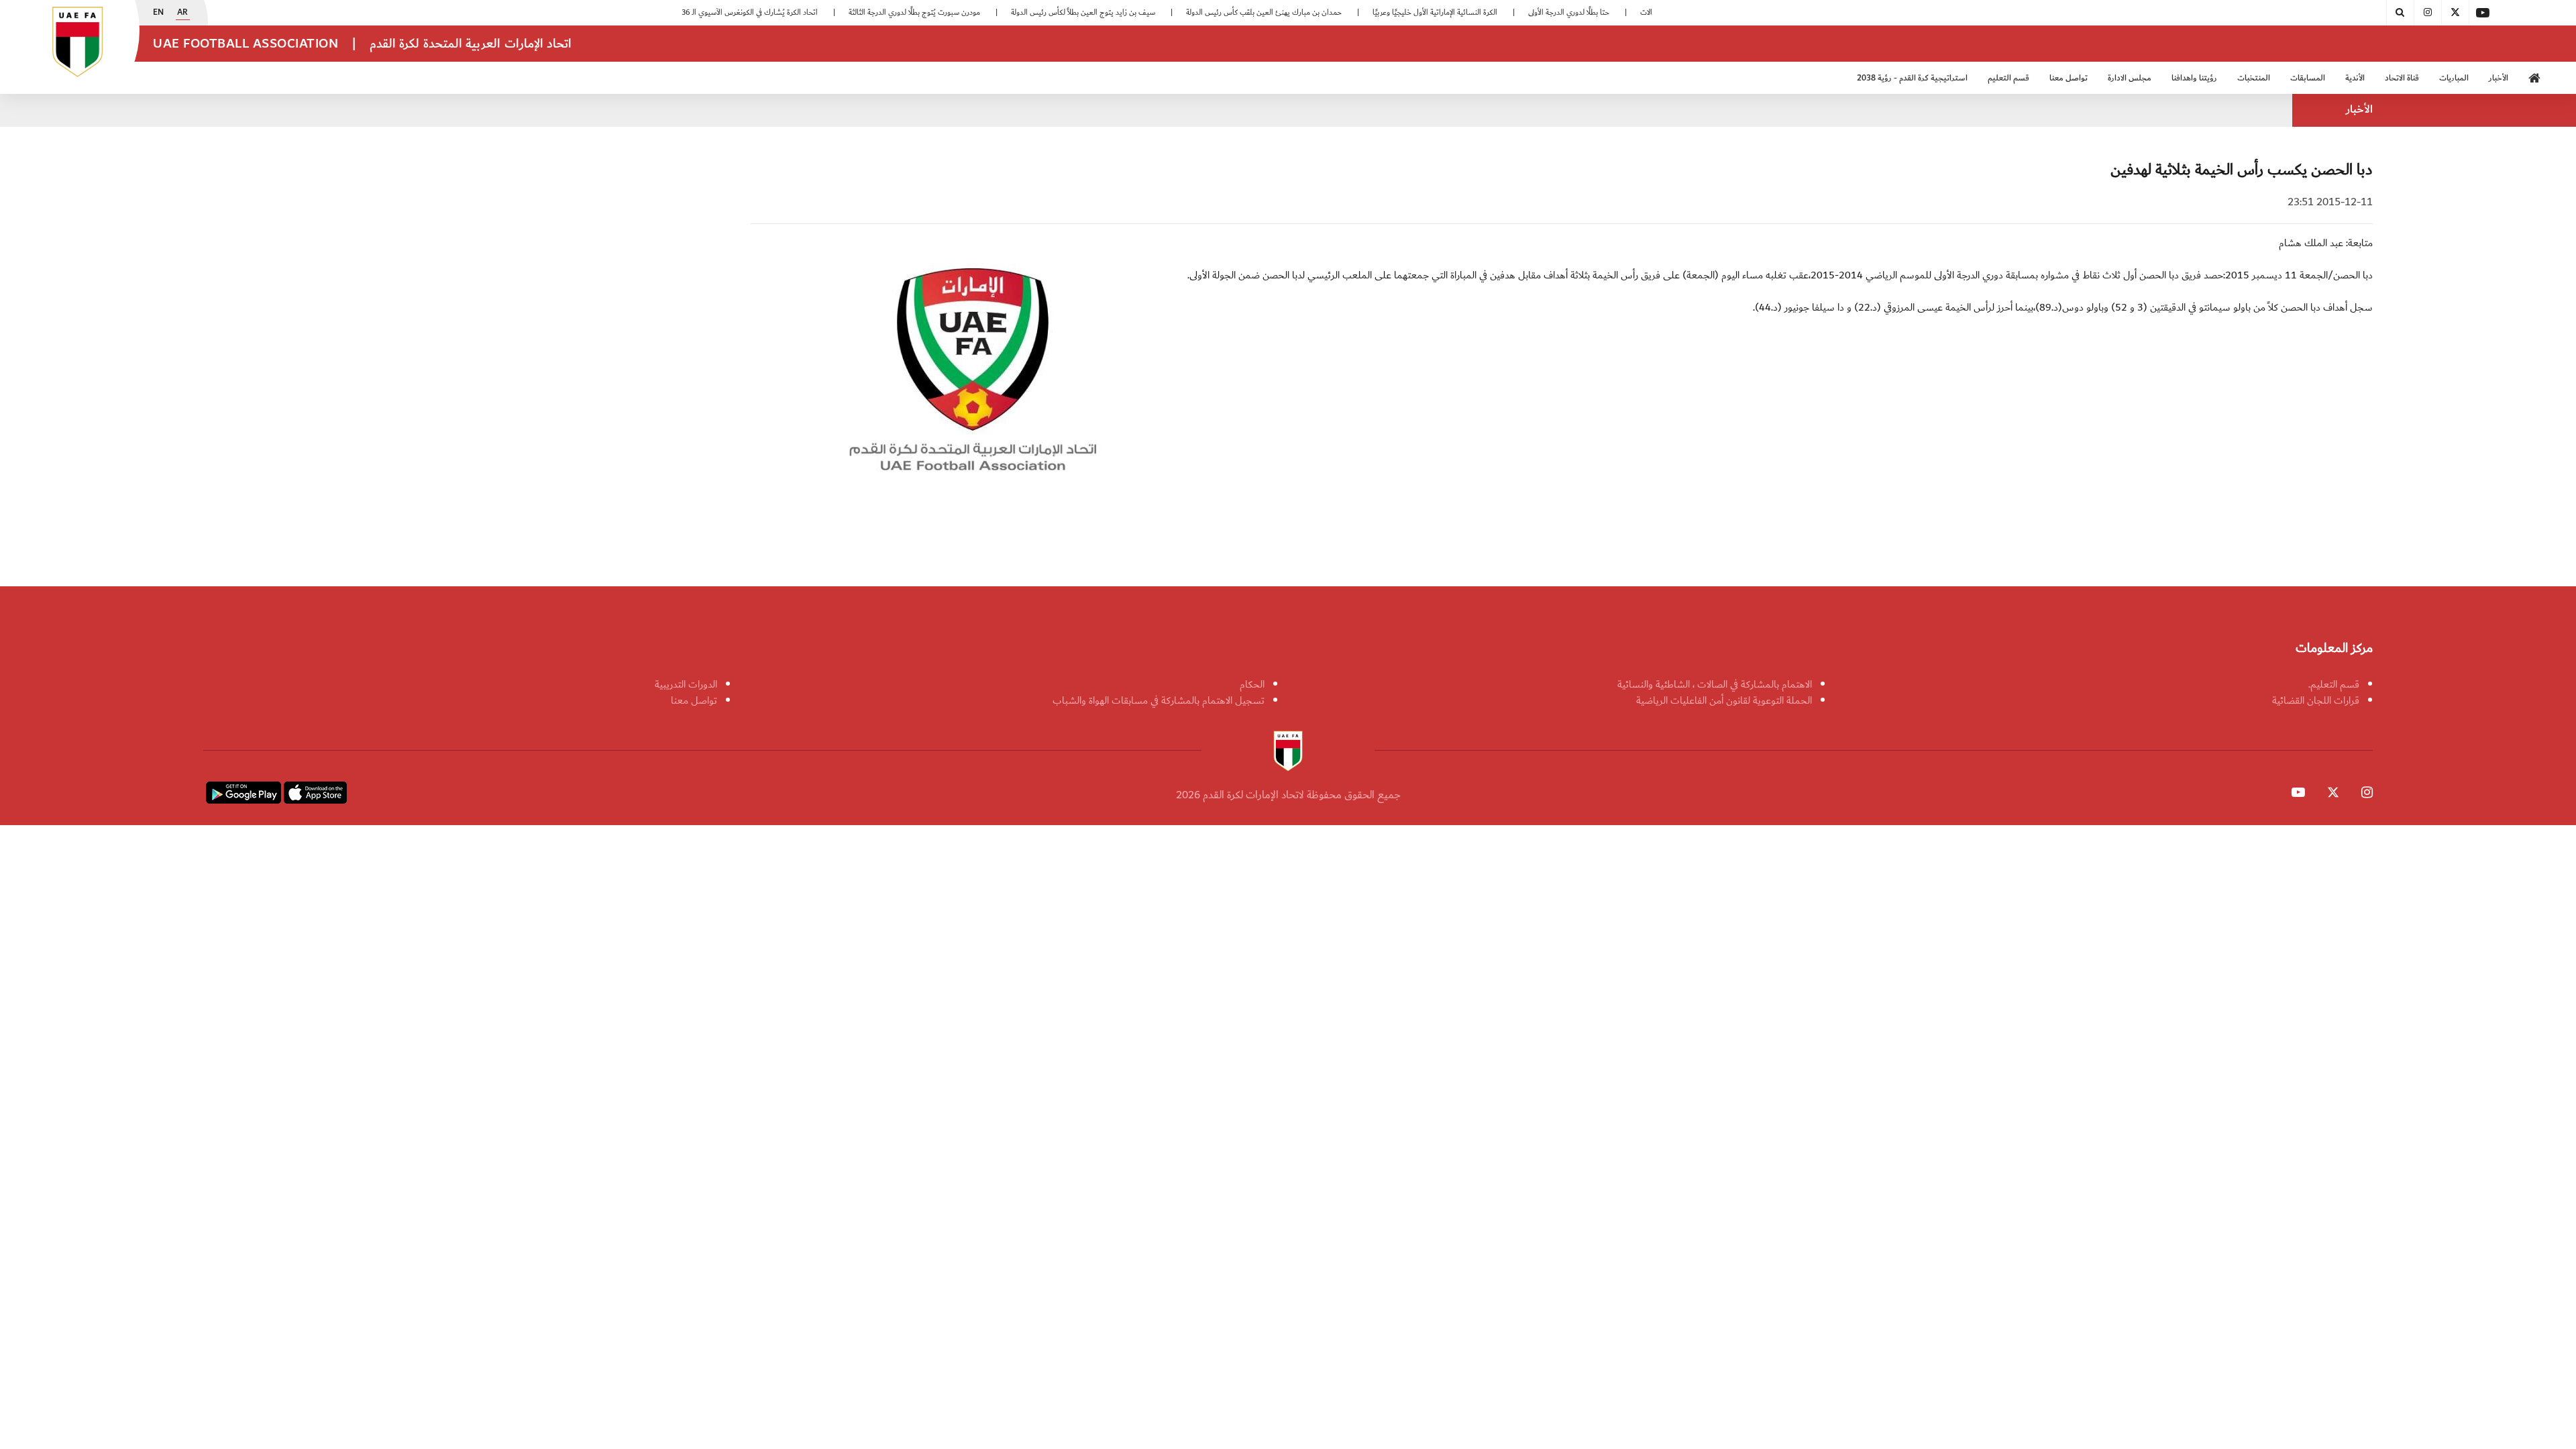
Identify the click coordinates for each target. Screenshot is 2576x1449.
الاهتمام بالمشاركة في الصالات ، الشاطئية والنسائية (1715, 684)
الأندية (2355, 78)
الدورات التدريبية (686, 684)
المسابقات (2308, 78)
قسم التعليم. (2334, 684)
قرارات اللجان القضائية (2316, 700)
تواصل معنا (694, 700)
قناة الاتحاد (2402, 78)
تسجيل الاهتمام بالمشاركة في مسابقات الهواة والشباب (1159, 700)
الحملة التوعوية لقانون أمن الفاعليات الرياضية (1724, 700)
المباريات (2454, 78)
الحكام (1252, 684)
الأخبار (2499, 78)
